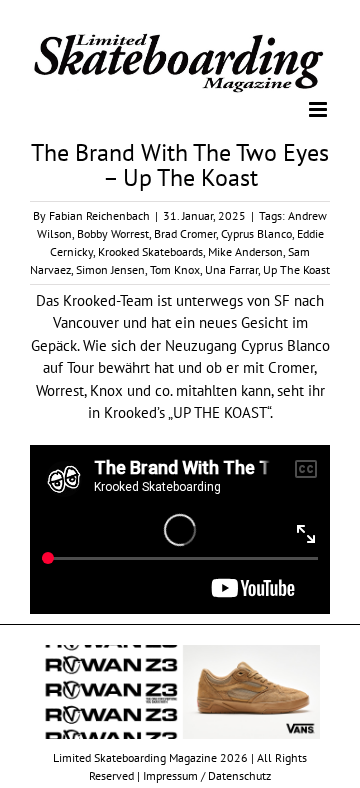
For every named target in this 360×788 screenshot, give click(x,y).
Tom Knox (175, 268)
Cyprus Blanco (256, 232)
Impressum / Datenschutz (207, 774)
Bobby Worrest (113, 232)
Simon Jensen (110, 268)
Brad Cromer (185, 232)
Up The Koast (296, 268)
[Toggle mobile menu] (319, 107)
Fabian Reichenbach (99, 214)
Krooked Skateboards (150, 250)
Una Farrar (231, 268)
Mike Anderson (245, 250)
